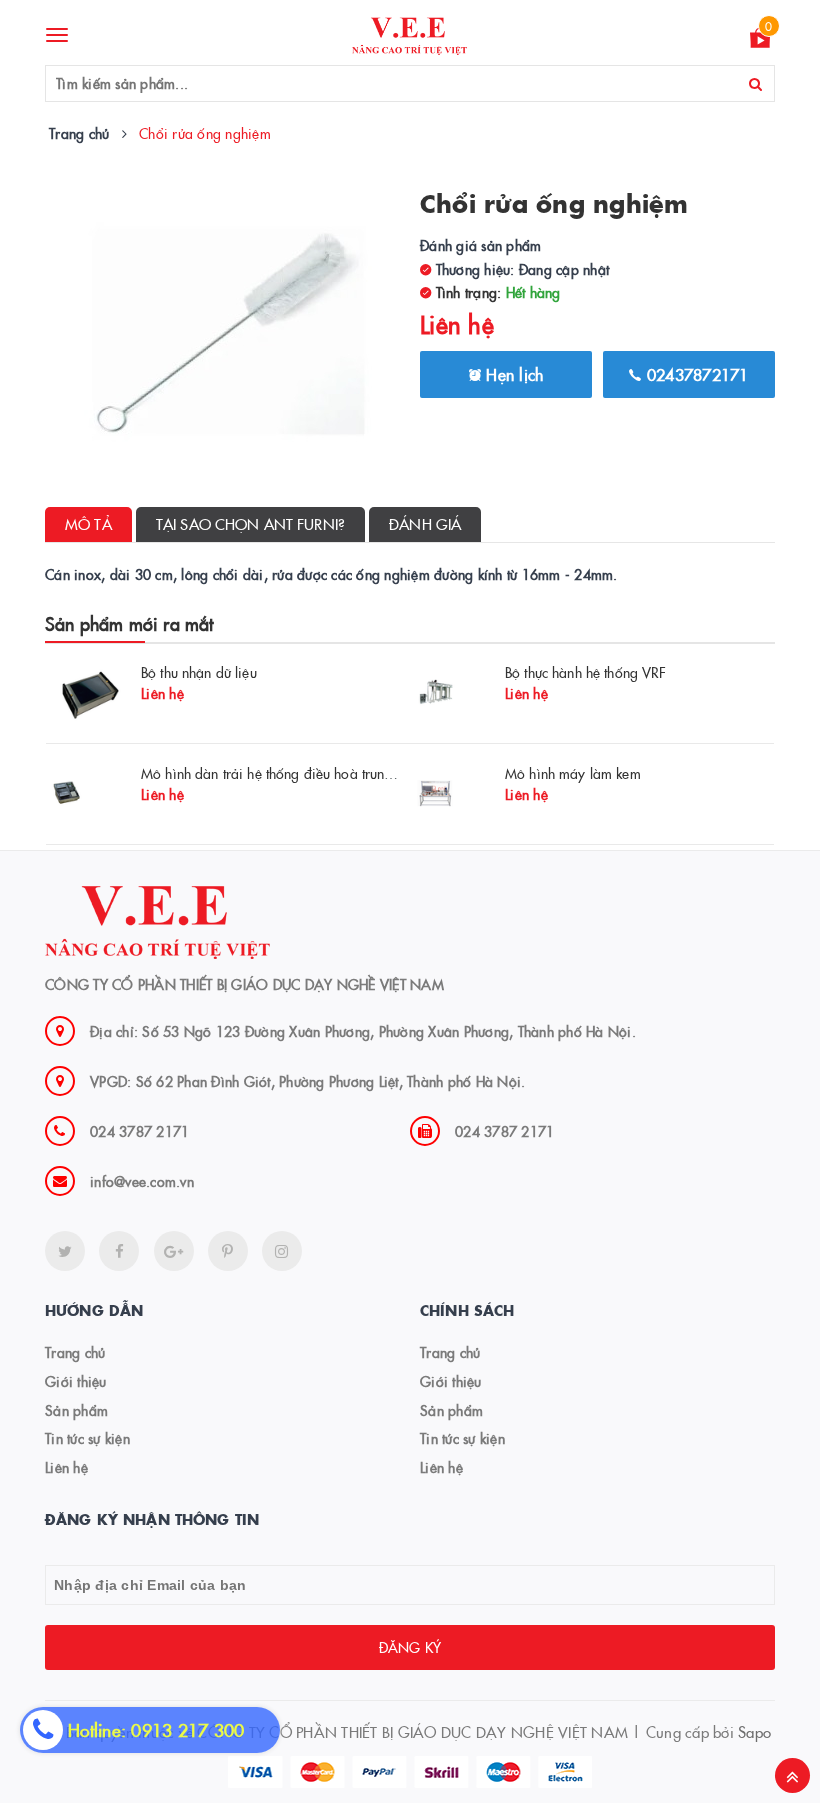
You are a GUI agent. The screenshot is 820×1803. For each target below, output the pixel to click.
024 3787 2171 (139, 1131)
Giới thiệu (76, 1381)
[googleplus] (174, 1251)
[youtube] (228, 1251)
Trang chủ (75, 1352)
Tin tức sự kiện (87, 1438)
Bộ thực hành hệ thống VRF (586, 672)
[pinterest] (282, 1251)
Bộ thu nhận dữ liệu (199, 672)
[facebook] (119, 1251)
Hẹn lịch (512, 374)
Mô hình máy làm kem (573, 773)
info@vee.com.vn (142, 1181)
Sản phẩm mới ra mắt (129, 623)
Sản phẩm (76, 1410)
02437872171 (695, 374)
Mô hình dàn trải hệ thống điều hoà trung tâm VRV (295, 773)
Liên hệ (66, 1467)
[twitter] (65, 1251)
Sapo (754, 1731)
